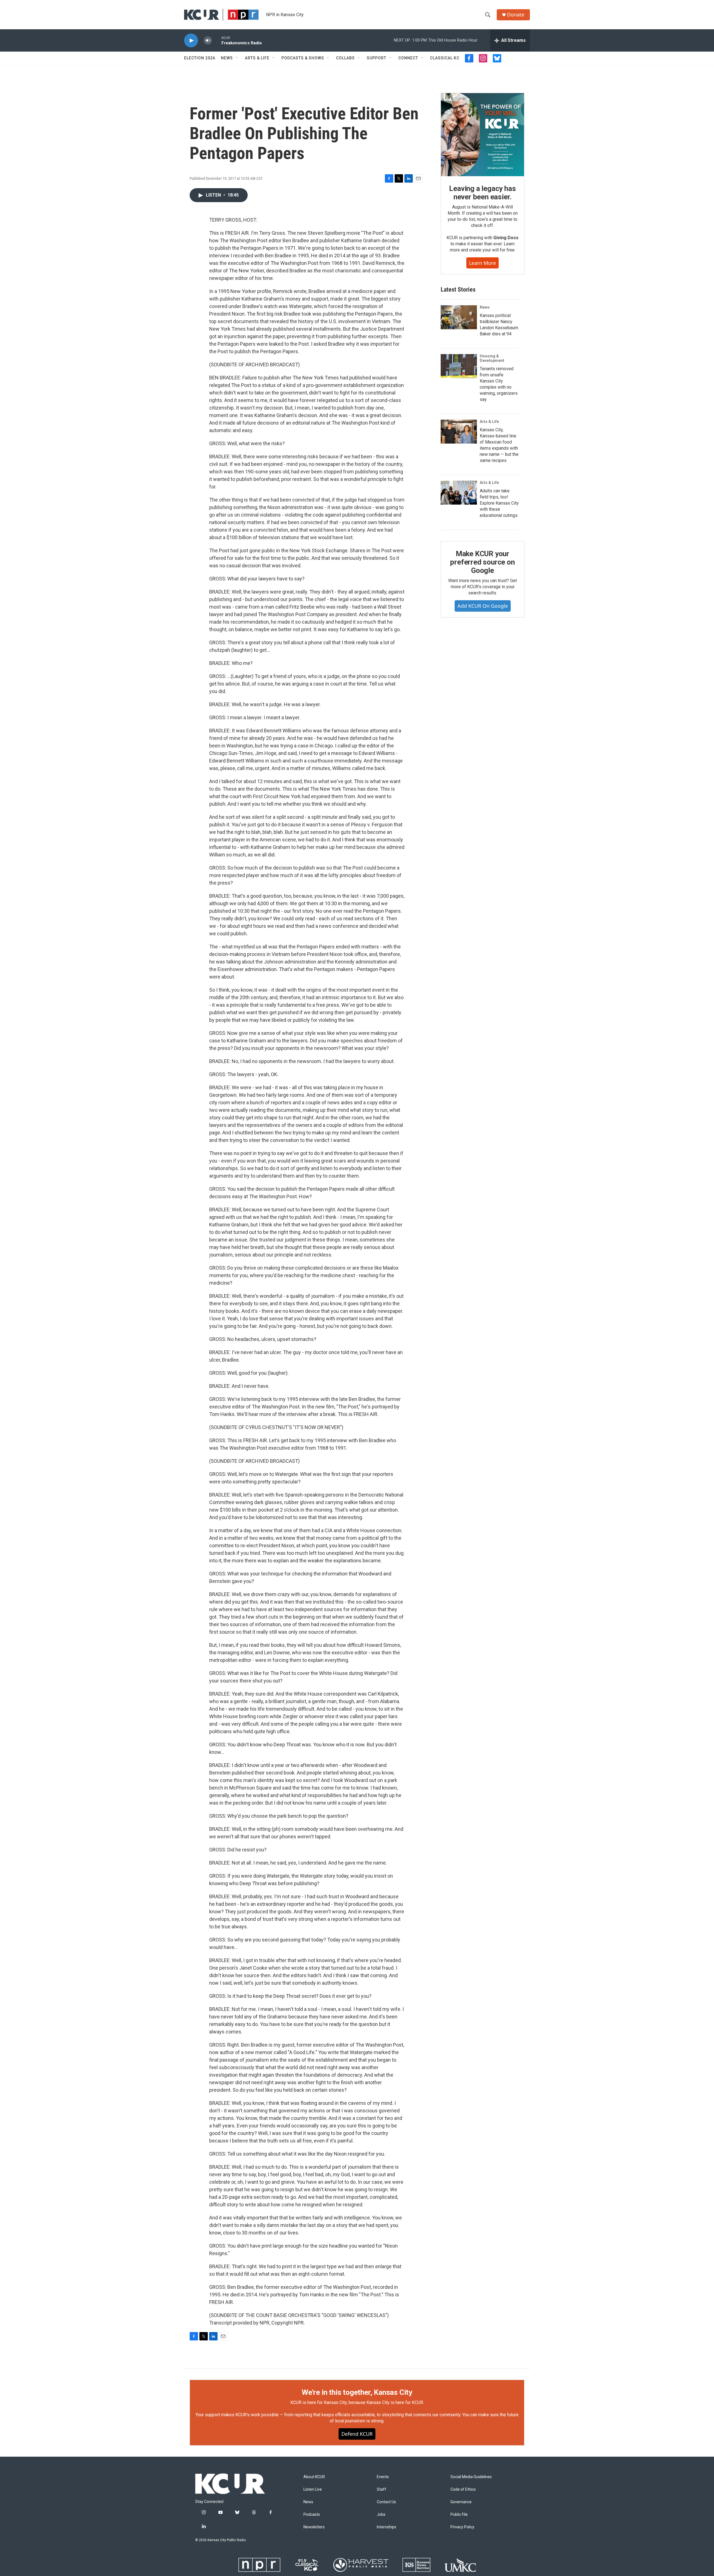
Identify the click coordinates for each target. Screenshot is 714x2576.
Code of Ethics (463, 2489)
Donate (516, 15)
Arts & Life (257, 58)
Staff (382, 2489)
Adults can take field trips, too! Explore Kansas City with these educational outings (499, 503)
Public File (459, 2515)
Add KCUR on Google (483, 606)
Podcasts (312, 2515)
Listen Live (313, 2489)
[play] (191, 41)
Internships (387, 2527)
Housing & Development (492, 358)
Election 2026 (200, 58)
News (227, 58)
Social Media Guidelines (471, 2477)
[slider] (217, 40)
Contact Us (386, 2502)
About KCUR (314, 2477)
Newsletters (314, 2527)
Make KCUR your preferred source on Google (482, 562)
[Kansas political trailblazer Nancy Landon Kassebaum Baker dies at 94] (459, 317)
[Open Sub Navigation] (237, 58)
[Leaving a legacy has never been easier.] (483, 135)
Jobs (381, 2515)
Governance (461, 2502)
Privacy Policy (462, 2527)
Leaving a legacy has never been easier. (482, 193)
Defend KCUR (357, 2434)
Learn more (483, 263)
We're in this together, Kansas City (357, 2392)
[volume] (208, 41)
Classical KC (445, 58)
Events (383, 2477)
